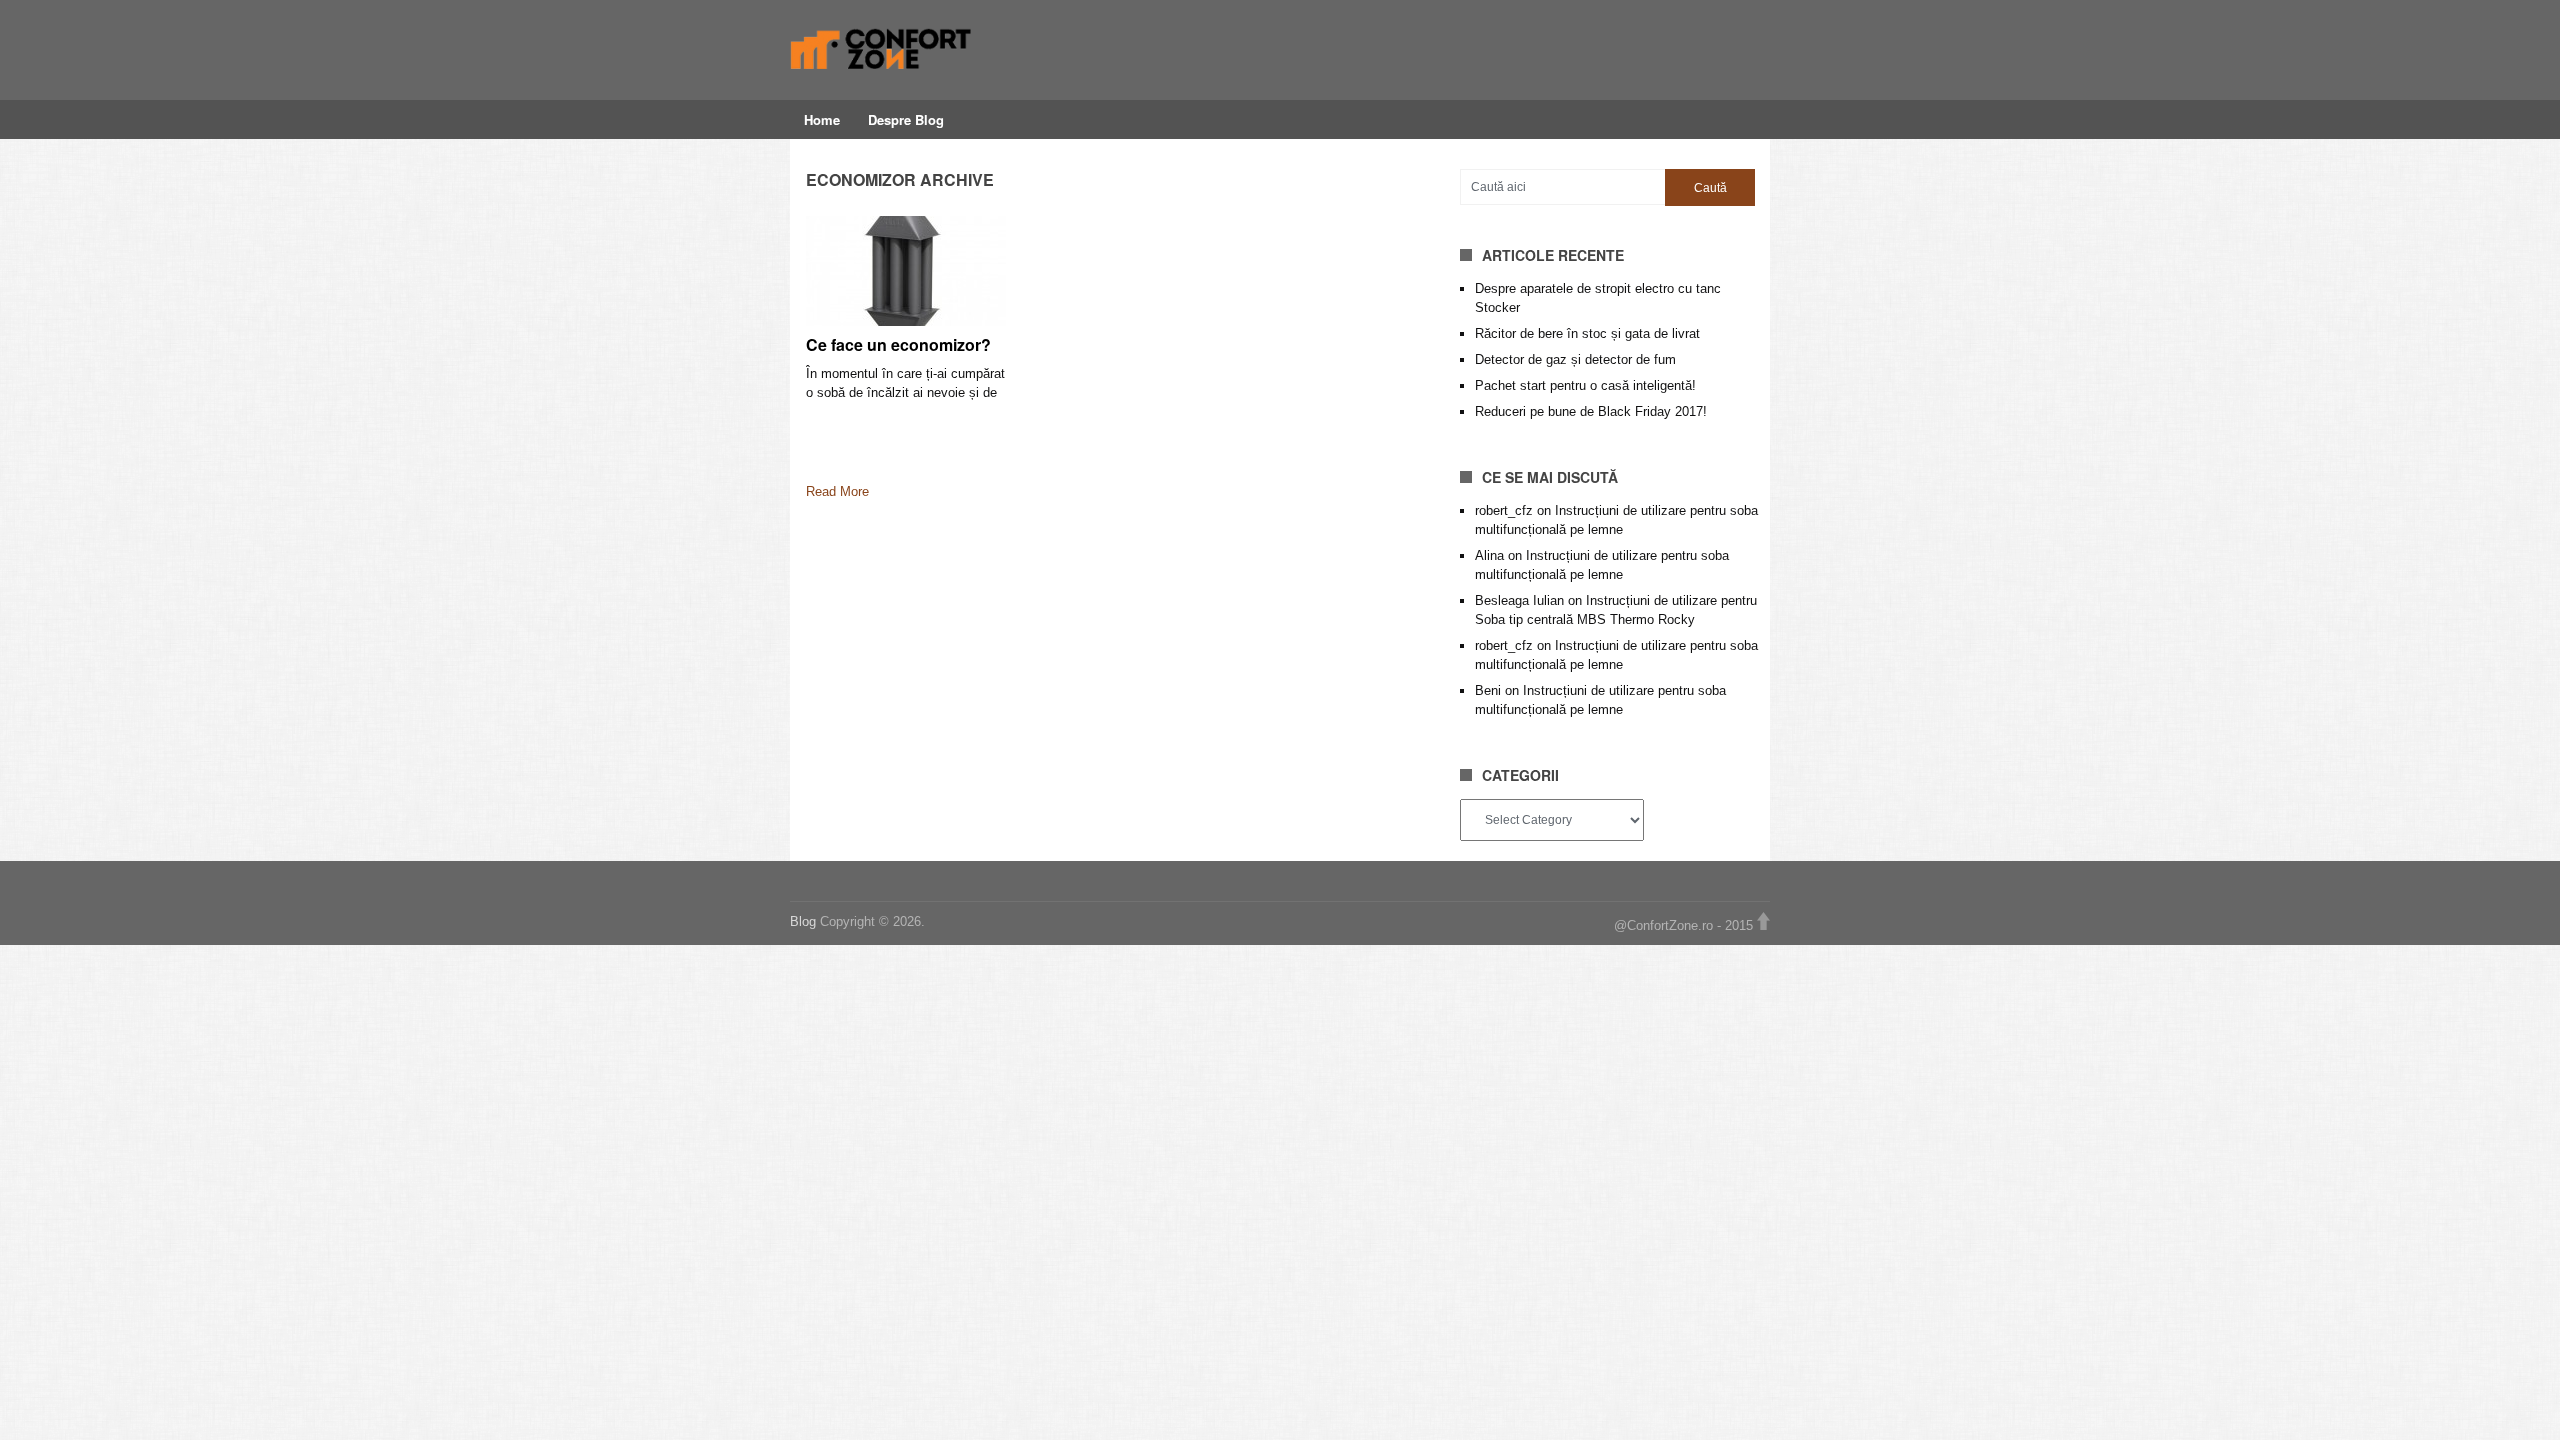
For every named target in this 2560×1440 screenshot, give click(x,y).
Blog (805, 921)
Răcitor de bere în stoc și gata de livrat (1587, 333)
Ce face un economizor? (898, 344)
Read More (837, 491)
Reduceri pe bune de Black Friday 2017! (1591, 411)
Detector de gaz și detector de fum (1575, 359)
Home (822, 119)
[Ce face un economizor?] (906, 271)
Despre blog (906, 119)
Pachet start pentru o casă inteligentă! (1585, 385)
